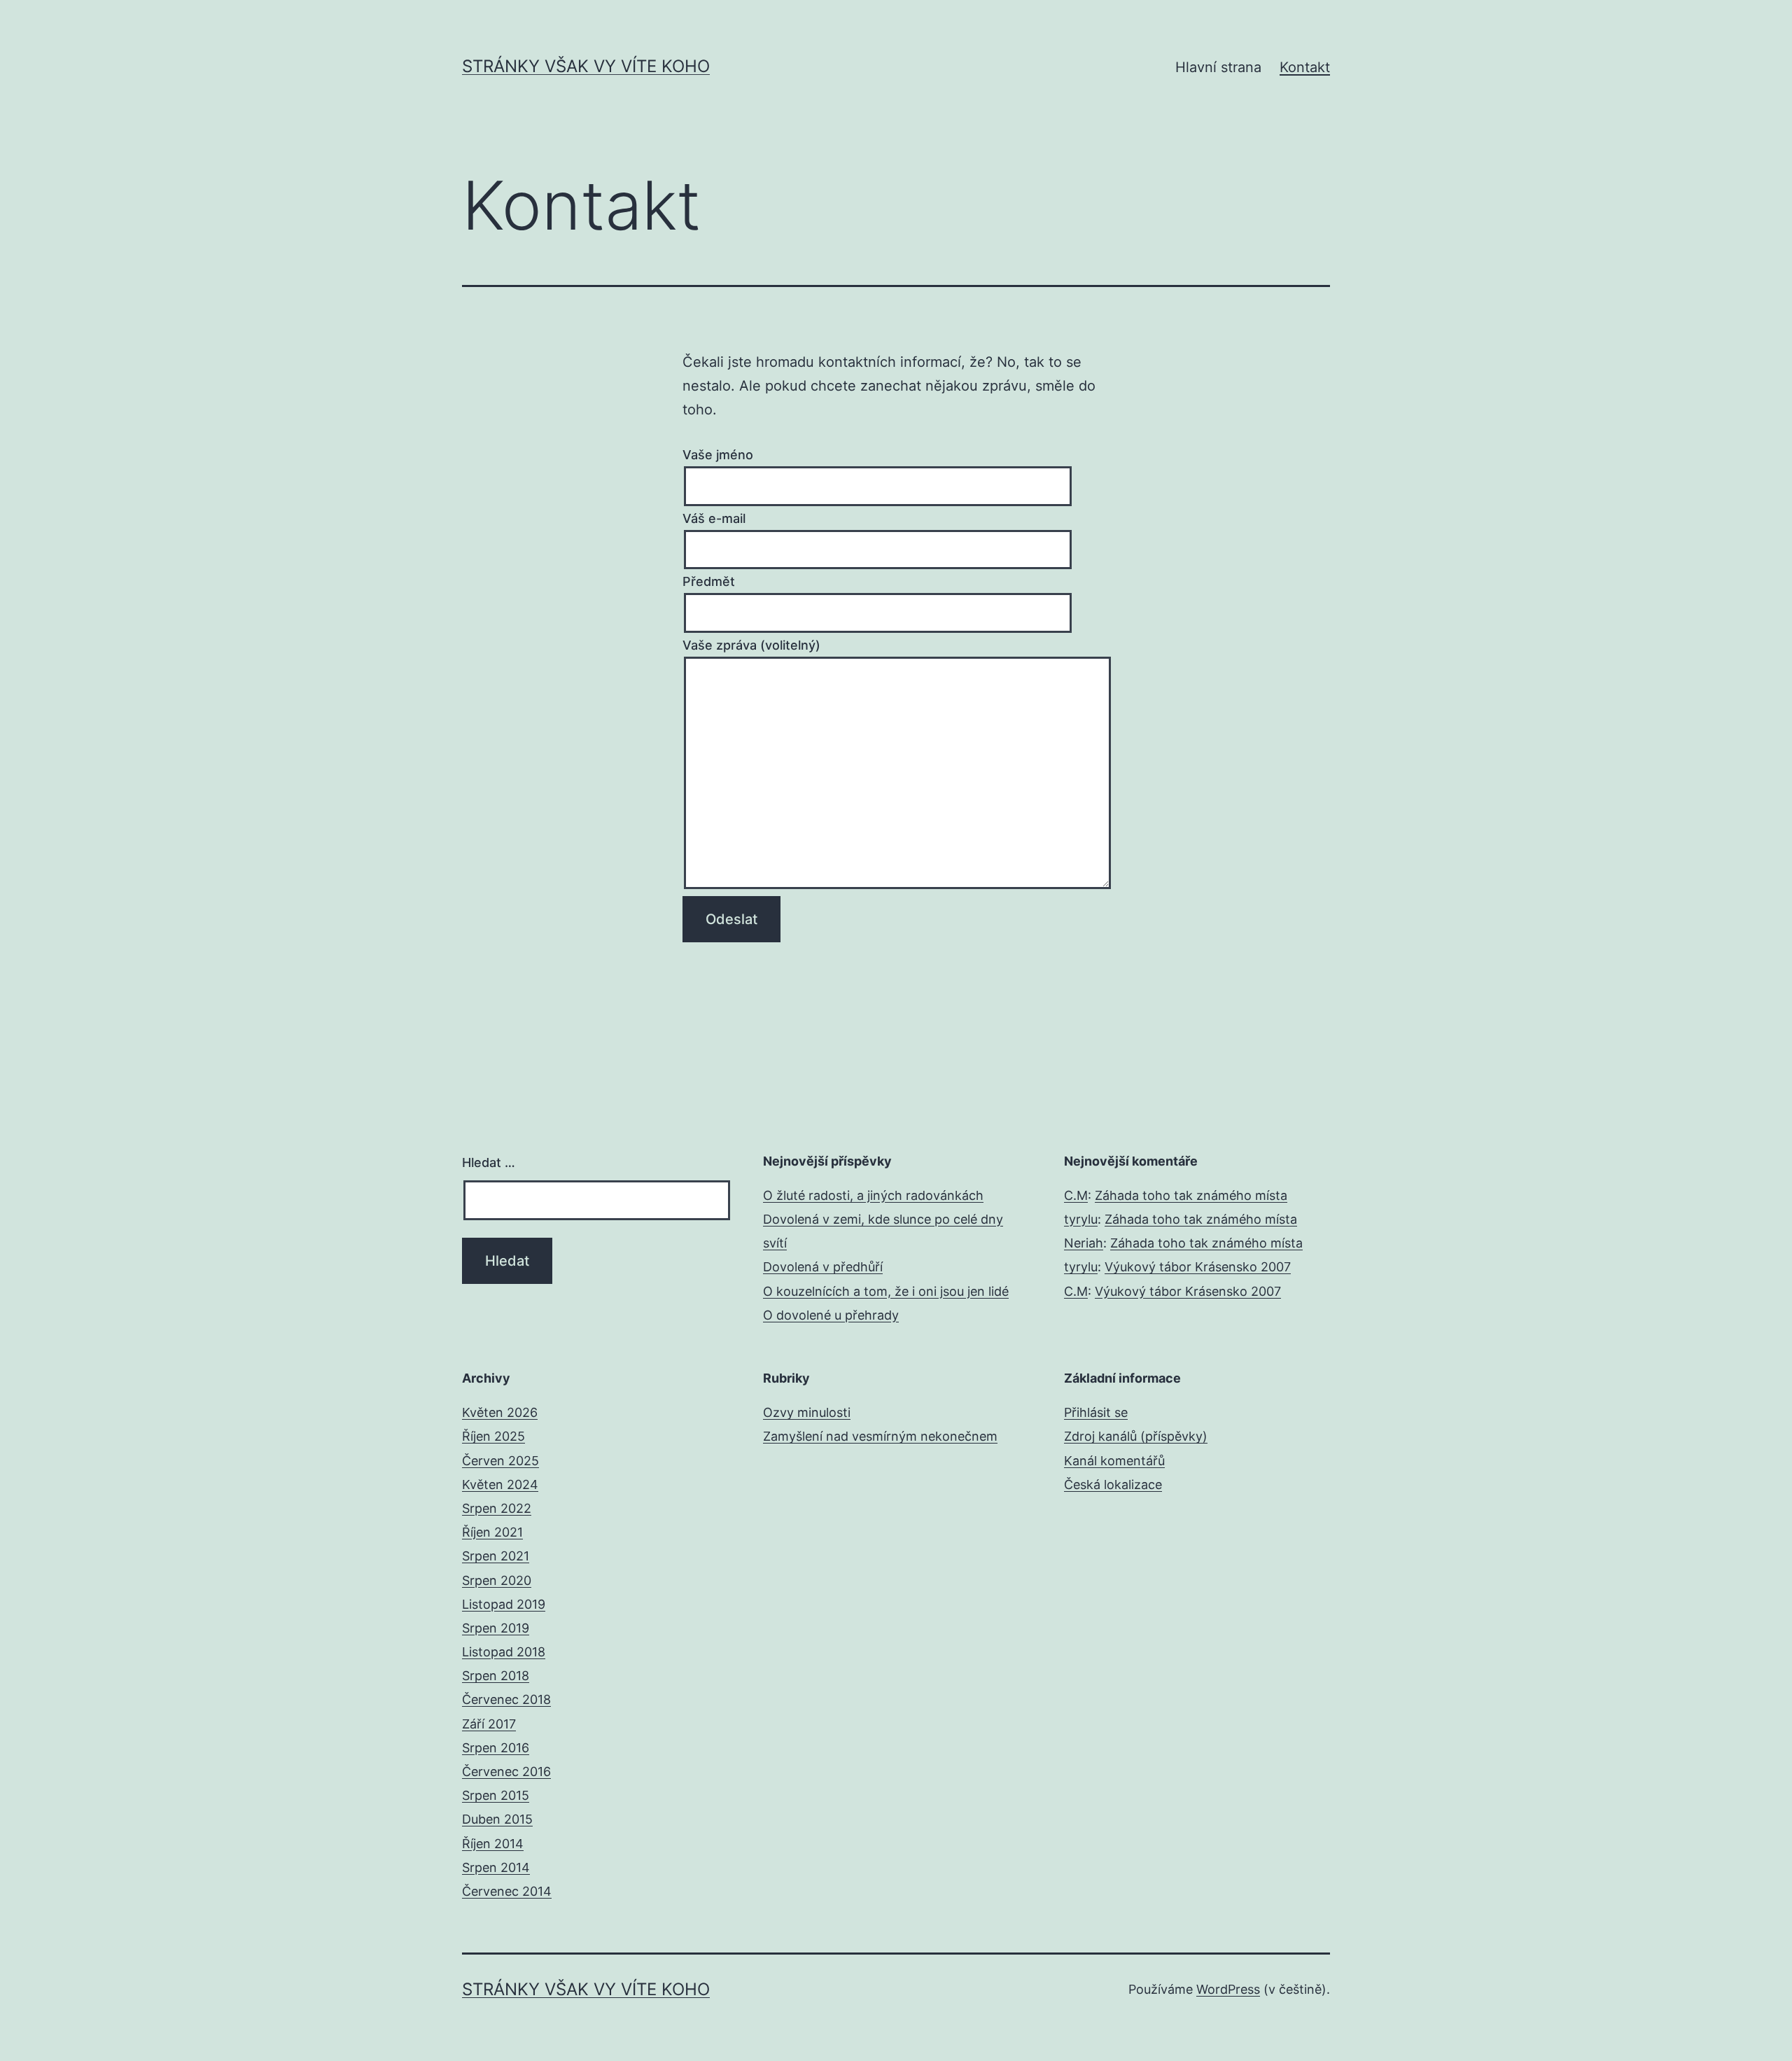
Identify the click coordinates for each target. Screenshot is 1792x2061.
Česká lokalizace (1113, 1484)
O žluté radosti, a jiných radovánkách (873, 1195)
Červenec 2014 (507, 1891)
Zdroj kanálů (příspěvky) (1136, 1436)
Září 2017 (489, 1724)
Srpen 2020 (497, 1580)
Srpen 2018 (496, 1676)
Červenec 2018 (506, 1699)
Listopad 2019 (504, 1604)
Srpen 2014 (496, 1867)
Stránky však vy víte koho (586, 66)
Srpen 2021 (496, 1556)
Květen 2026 (500, 1412)
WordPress (1228, 1989)
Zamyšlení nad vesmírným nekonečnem (880, 1436)
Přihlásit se (1096, 1412)
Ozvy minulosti (807, 1412)
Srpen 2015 (496, 1795)
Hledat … (489, 1162)
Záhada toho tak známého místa (1191, 1195)
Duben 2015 (497, 1819)
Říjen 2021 (492, 1532)
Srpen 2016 (496, 1748)
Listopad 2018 (504, 1652)
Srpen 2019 (496, 1628)
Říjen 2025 (493, 1436)
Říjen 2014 (493, 1844)
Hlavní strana (1218, 67)
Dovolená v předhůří (823, 1267)
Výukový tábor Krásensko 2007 (1198, 1267)
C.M (1076, 1195)
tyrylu (1081, 1219)
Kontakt (1305, 67)
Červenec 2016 (506, 1772)
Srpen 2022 (497, 1508)
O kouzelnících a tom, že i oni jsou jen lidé (886, 1291)
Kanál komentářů (1114, 1461)
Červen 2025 (500, 1461)
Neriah (1084, 1243)
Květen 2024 (500, 1484)
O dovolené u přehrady (831, 1315)
